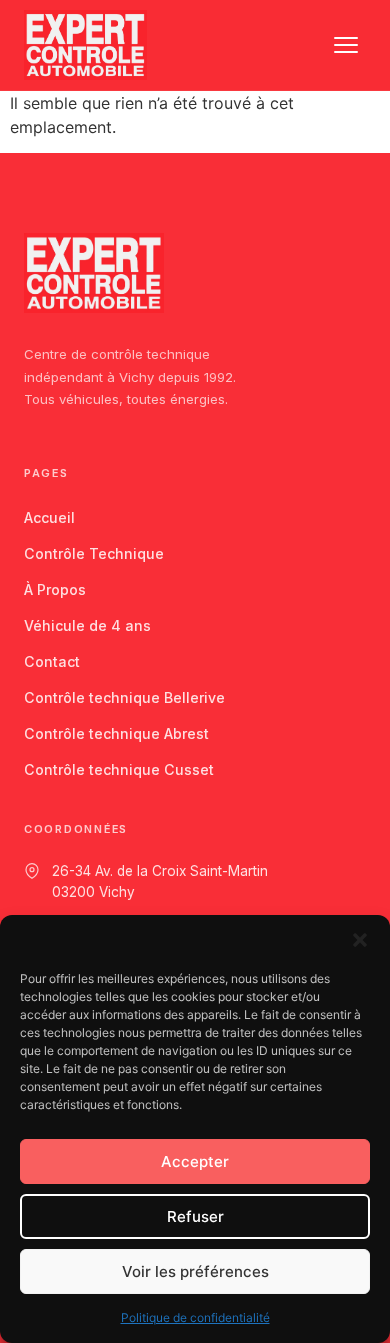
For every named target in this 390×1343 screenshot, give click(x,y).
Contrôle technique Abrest (116, 733)
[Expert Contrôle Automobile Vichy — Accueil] (85, 45)
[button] (360, 940)
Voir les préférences (195, 1271)
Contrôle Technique (94, 553)
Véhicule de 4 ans (87, 625)
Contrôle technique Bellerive (124, 697)
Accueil (49, 517)
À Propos (55, 589)
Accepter (195, 1161)
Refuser (195, 1216)
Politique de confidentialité (195, 1317)
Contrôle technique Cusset (119, 769)
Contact (52, 661)
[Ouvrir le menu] (346, 45)
